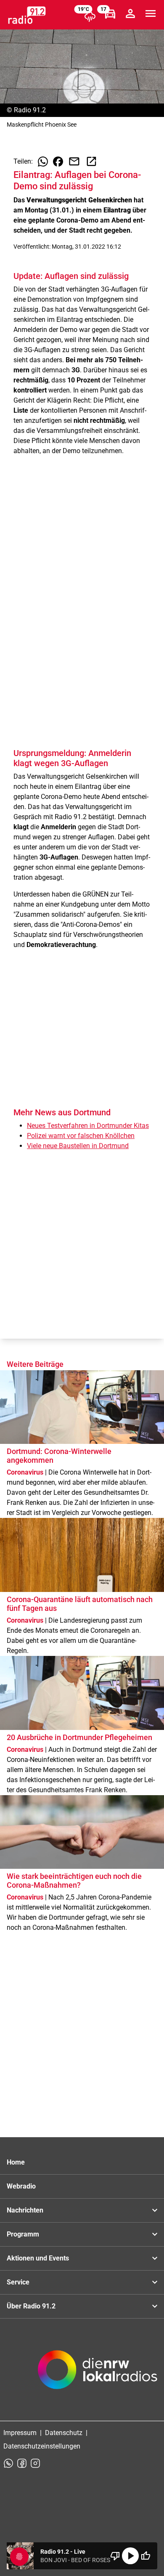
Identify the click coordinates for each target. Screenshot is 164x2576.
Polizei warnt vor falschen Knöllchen (81, 1136)
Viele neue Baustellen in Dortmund (78, 1146)
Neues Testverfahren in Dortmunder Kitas (88, 1126)
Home (16, 2162)
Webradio (21, 2186)
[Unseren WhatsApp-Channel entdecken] (8, 2463)
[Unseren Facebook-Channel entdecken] (22, 2463)
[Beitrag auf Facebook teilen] (58, 162)
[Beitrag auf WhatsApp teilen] (43, 162)
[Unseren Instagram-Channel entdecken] (35, 2463)
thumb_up (145, 2556)
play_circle (130, 2556)
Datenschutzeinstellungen (42, 2446)
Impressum (20, 2433)
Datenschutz (64, 2433)
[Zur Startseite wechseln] (27, 15)
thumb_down (115, 2556)
